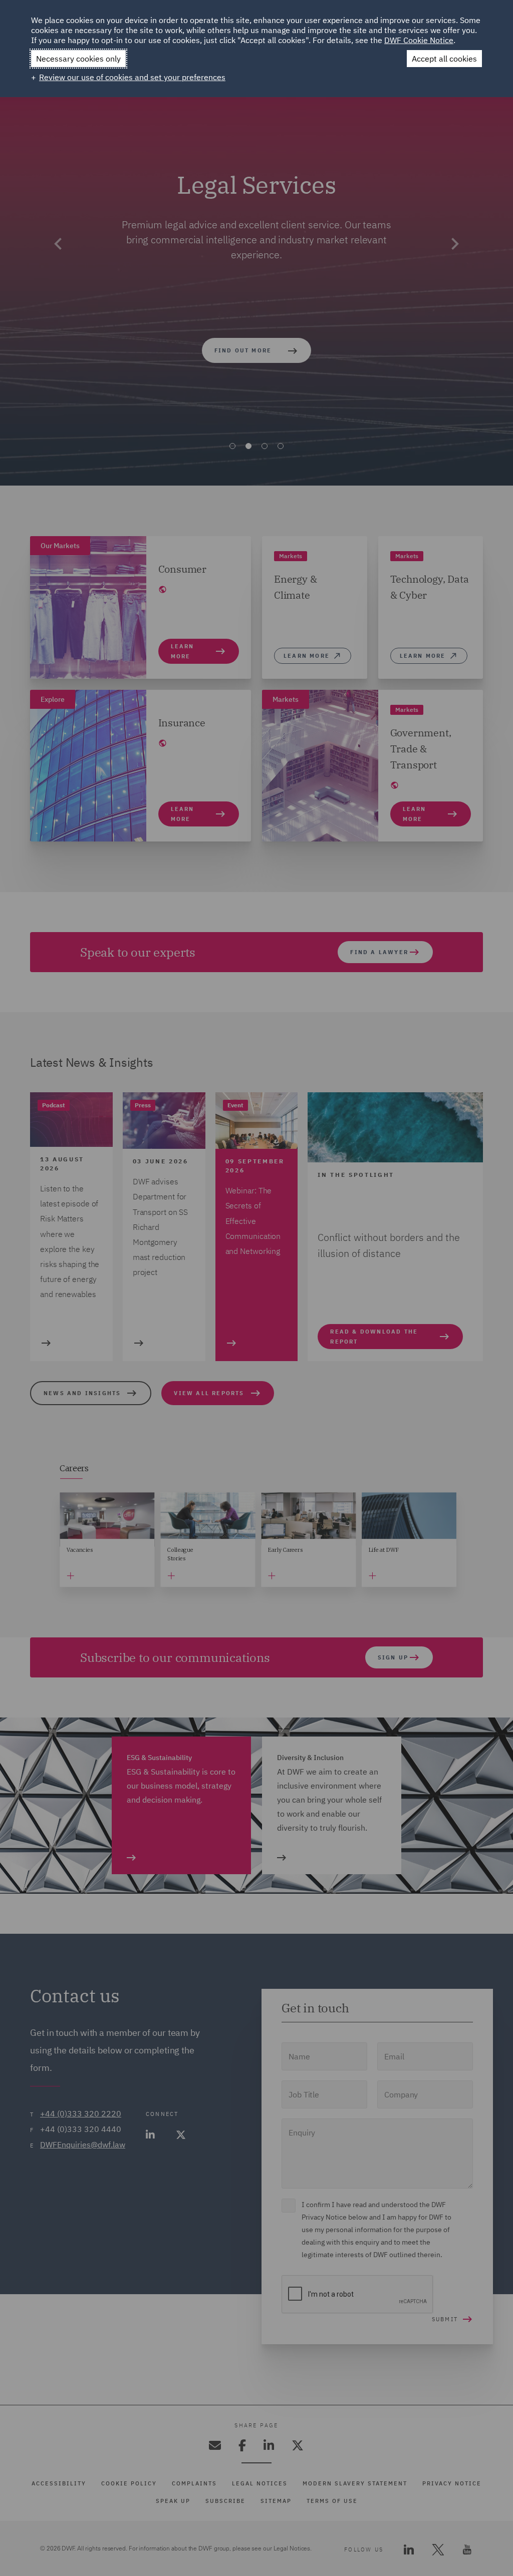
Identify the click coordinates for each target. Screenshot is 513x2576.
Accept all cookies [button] (444, 59)
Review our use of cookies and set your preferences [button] (132, 77)
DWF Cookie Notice (419, 40)
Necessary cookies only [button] (78, 59)
